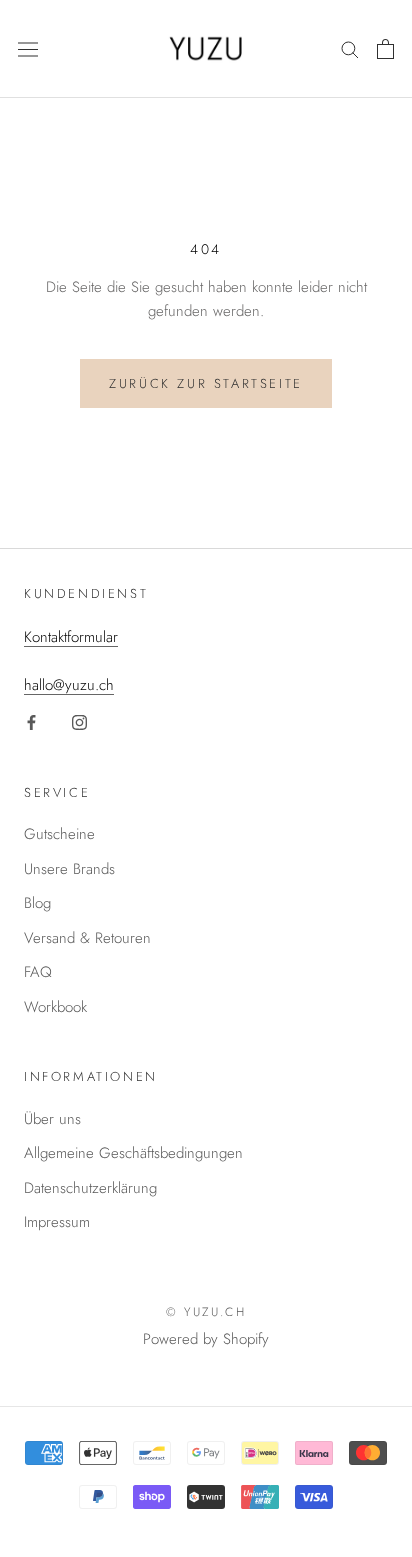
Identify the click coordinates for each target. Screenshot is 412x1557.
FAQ (38, 972)
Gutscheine (59, 834)
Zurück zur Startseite (206, 383)
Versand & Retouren (87, 938)
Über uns (52, 1119)
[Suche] (350, 48)
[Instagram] (79, 721)
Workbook (55, 1007)
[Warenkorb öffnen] (385, 49)
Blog (37, 903)
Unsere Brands (69, 869)
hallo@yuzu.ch (69, 685)
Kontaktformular (71, 637)
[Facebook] (31, 721)
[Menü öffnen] (28, 49)
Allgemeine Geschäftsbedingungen (133, 1153)
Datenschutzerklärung (90, 1188)
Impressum (57, 1222)
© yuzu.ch (206, 1312)
